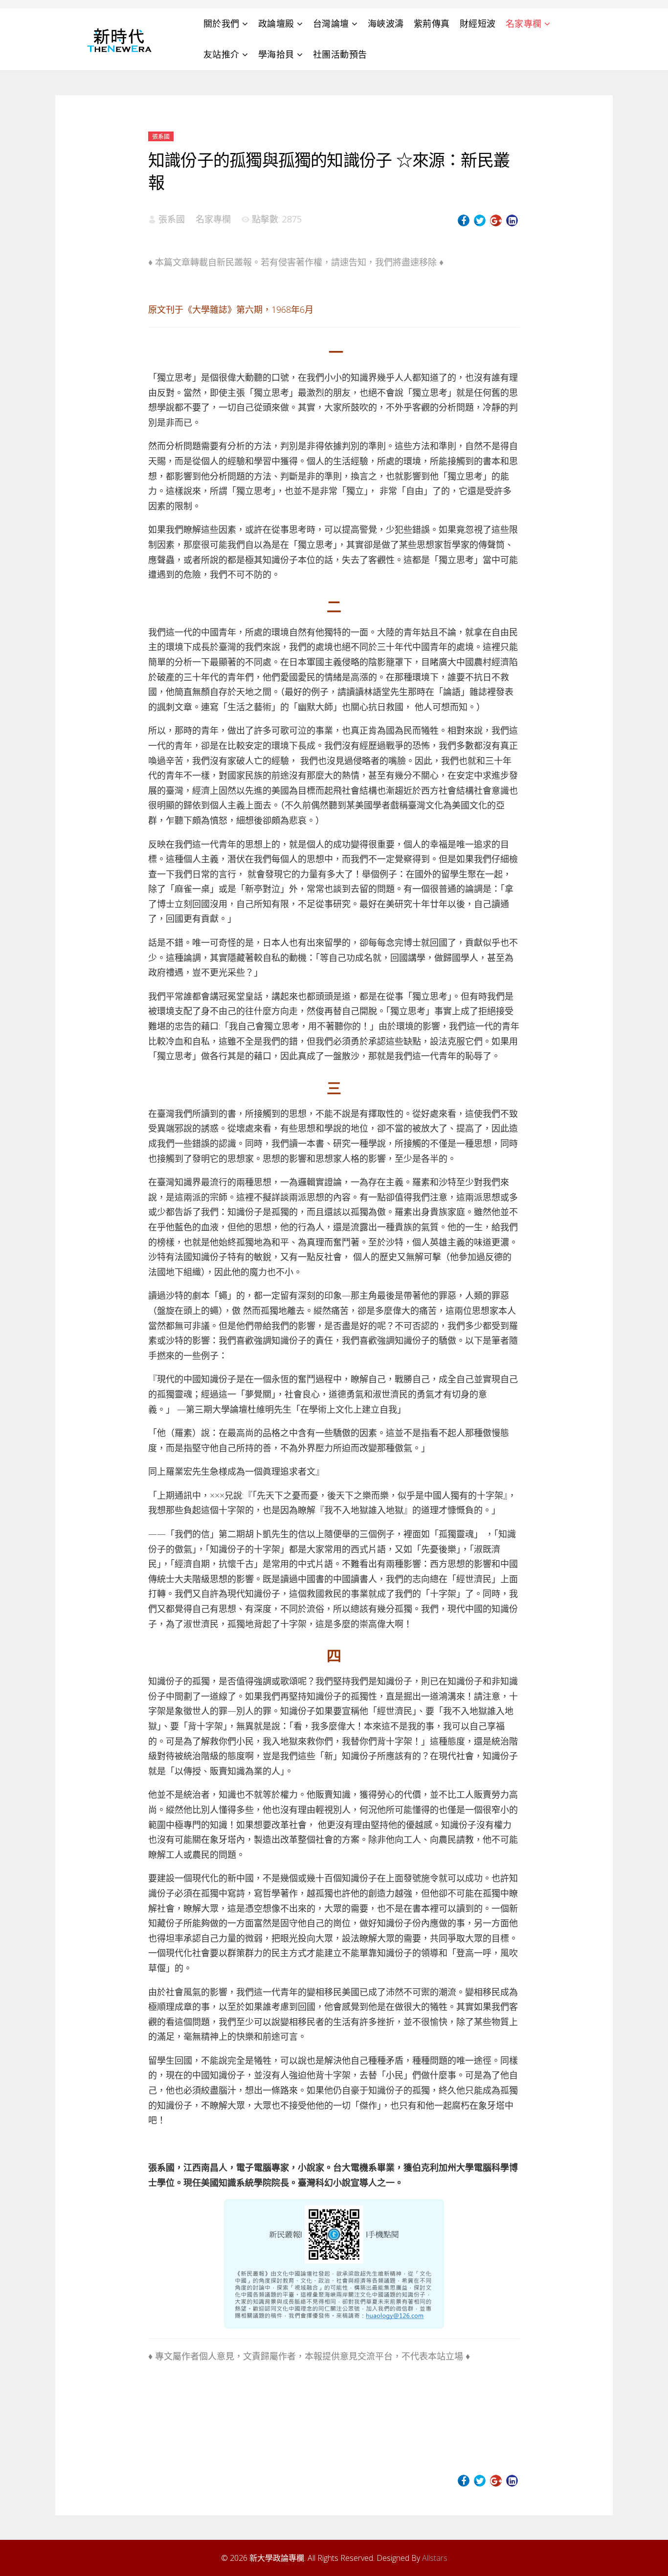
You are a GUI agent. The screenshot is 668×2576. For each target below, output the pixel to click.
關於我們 (222, 23)
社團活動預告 (340, 54)
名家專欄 (524, 23)
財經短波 (478, 23)
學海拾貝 (276, 54)
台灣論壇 (331, 23)
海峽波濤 (386, 23)
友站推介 (222, 54)
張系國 (161, 137)
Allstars (435, 2558)
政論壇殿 (276, 23)
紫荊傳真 (432, 23)
